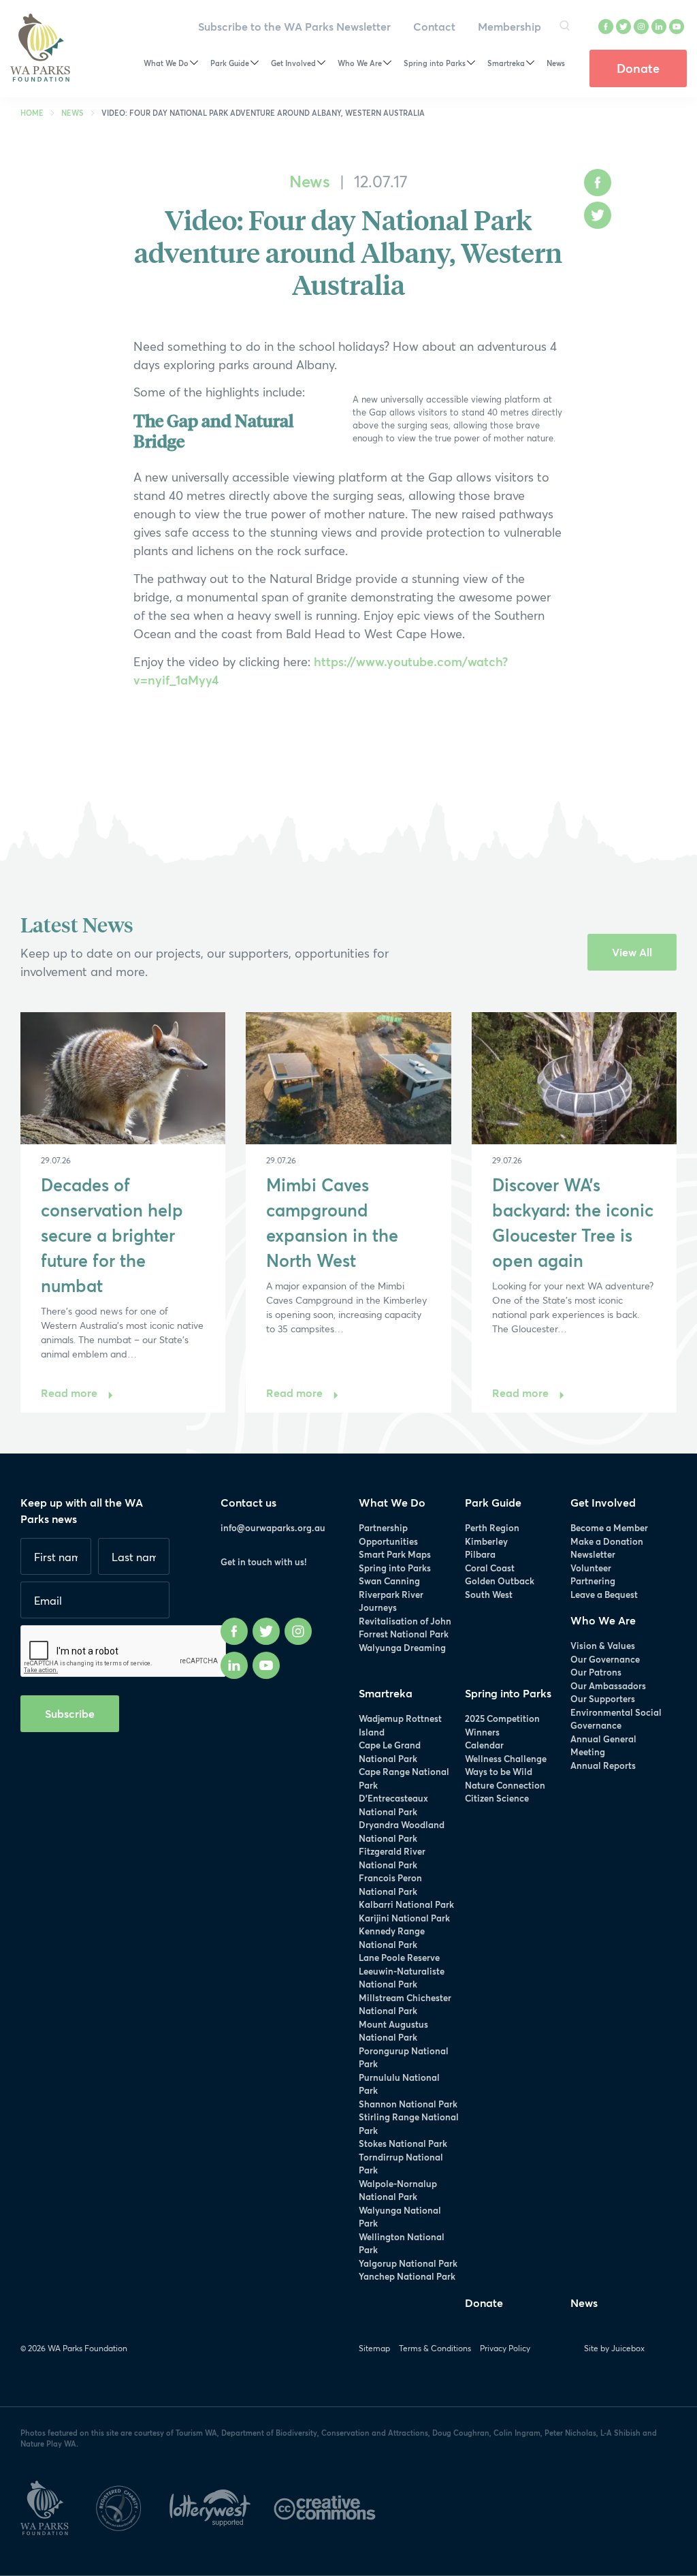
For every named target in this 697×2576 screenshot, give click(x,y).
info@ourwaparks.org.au (273, 1528)
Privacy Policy (505, 2348)
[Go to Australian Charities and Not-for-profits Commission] (131, 2505)
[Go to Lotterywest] (222, 2505)
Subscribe (70, 1713)
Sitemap (374, 2348)
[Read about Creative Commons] (335, 2505)
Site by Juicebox (614, 2348)
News (72, 113)
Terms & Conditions (435, 2348)
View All (632, 952)
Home (32, 113)
